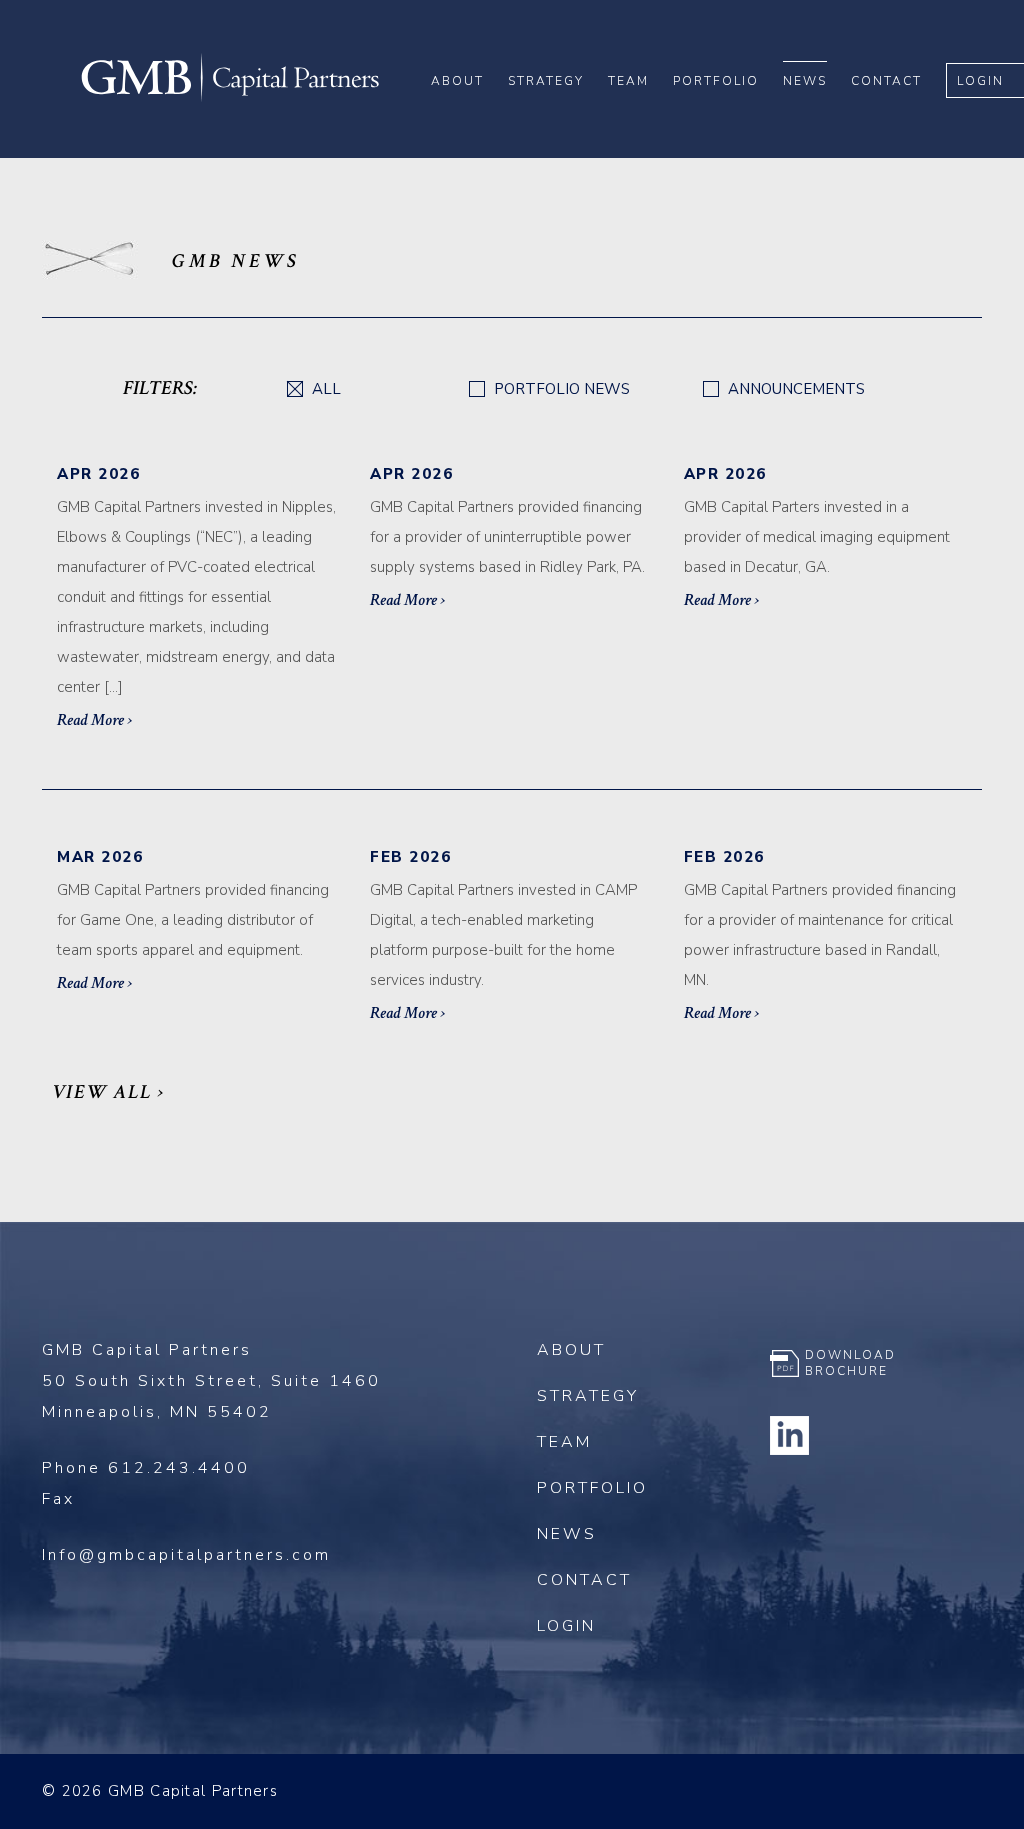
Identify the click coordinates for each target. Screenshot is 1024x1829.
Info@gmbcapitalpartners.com (186, 1555)
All (324, 389)
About (457, 81)
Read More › (94, 720)
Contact (886, 81)
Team (628, 81)
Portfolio (716, 81)
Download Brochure (850, 1363)
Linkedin (790, 1435)
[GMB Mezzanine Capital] (230, 99)
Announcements (794, 389)
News (805, 81)
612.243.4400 (179, 1468)
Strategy (546, 81)
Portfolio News (560, 389)
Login (980, 81)
